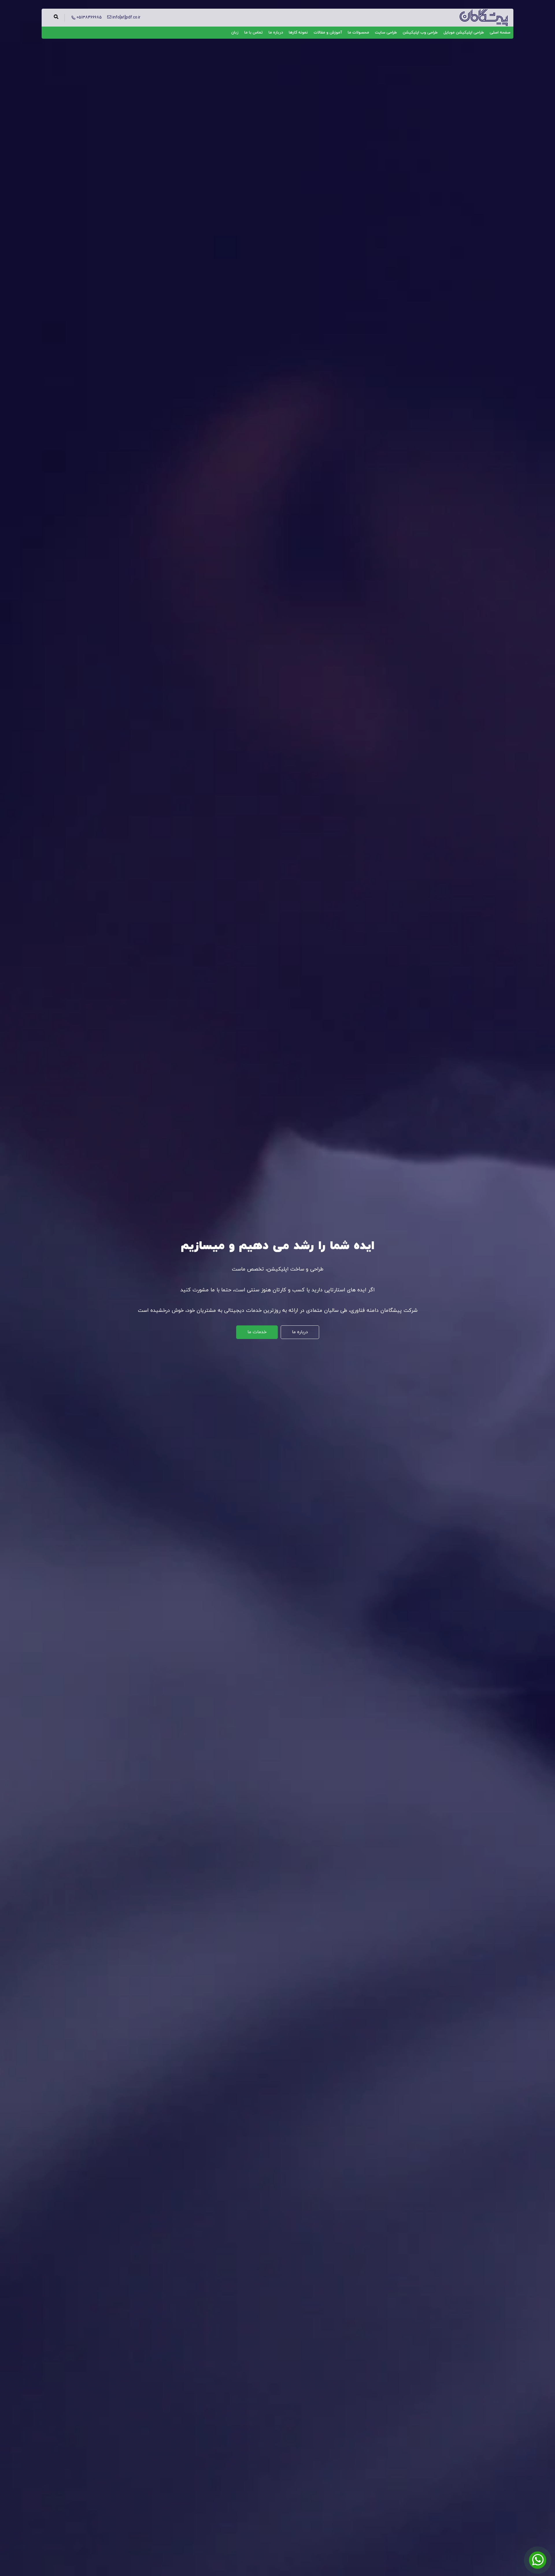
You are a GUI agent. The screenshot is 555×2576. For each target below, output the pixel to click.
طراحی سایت (386, 32)
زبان (235, 32)
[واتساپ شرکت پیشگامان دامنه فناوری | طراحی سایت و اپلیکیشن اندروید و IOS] (538, 2560)
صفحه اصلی (500, 32)
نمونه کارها (298, 32)
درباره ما (276, 32)
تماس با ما (254, 32)
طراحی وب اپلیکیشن (420, 32)
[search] (56, 18)
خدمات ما (257, 1332)
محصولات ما (358, 32)
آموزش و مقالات (328, 32)
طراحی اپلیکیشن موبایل (464, 32)
